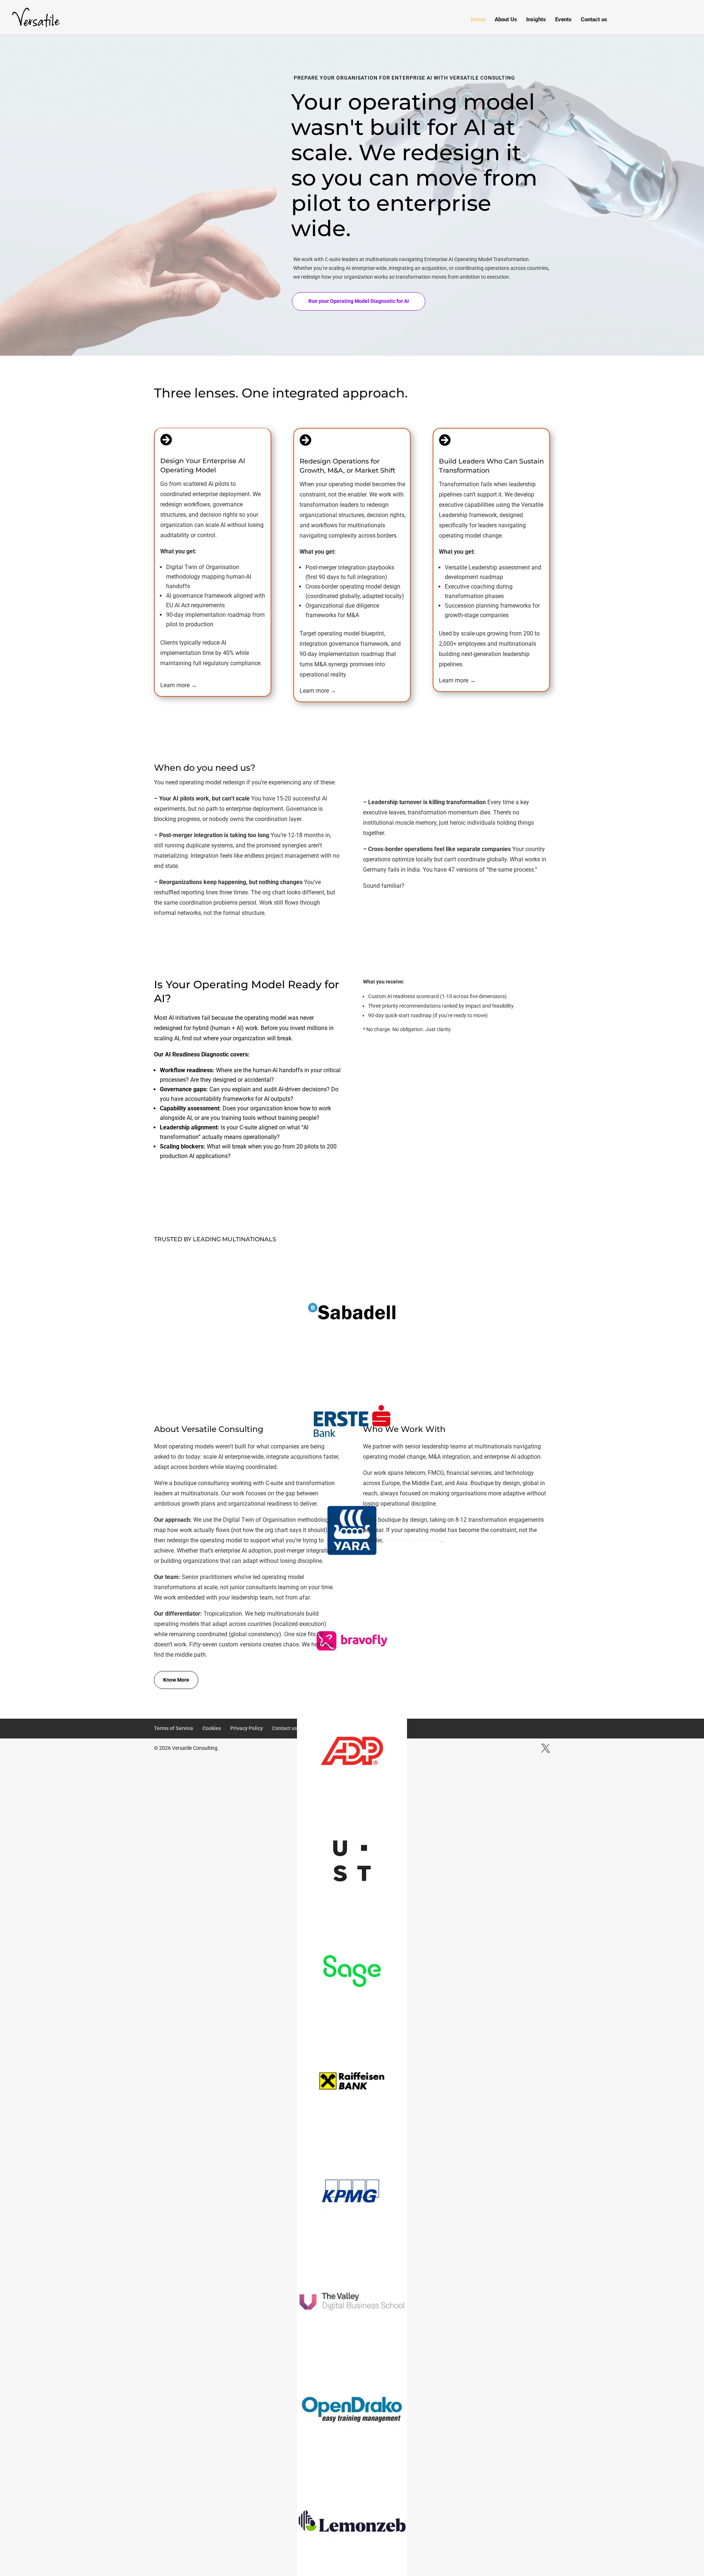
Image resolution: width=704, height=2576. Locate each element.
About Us (506, 20)
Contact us (594, 20)
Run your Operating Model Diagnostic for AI (359, 301)
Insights (536, 20)
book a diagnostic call (413, 1540)
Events (563, 20)
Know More (176, 1680)
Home (478, 20)
